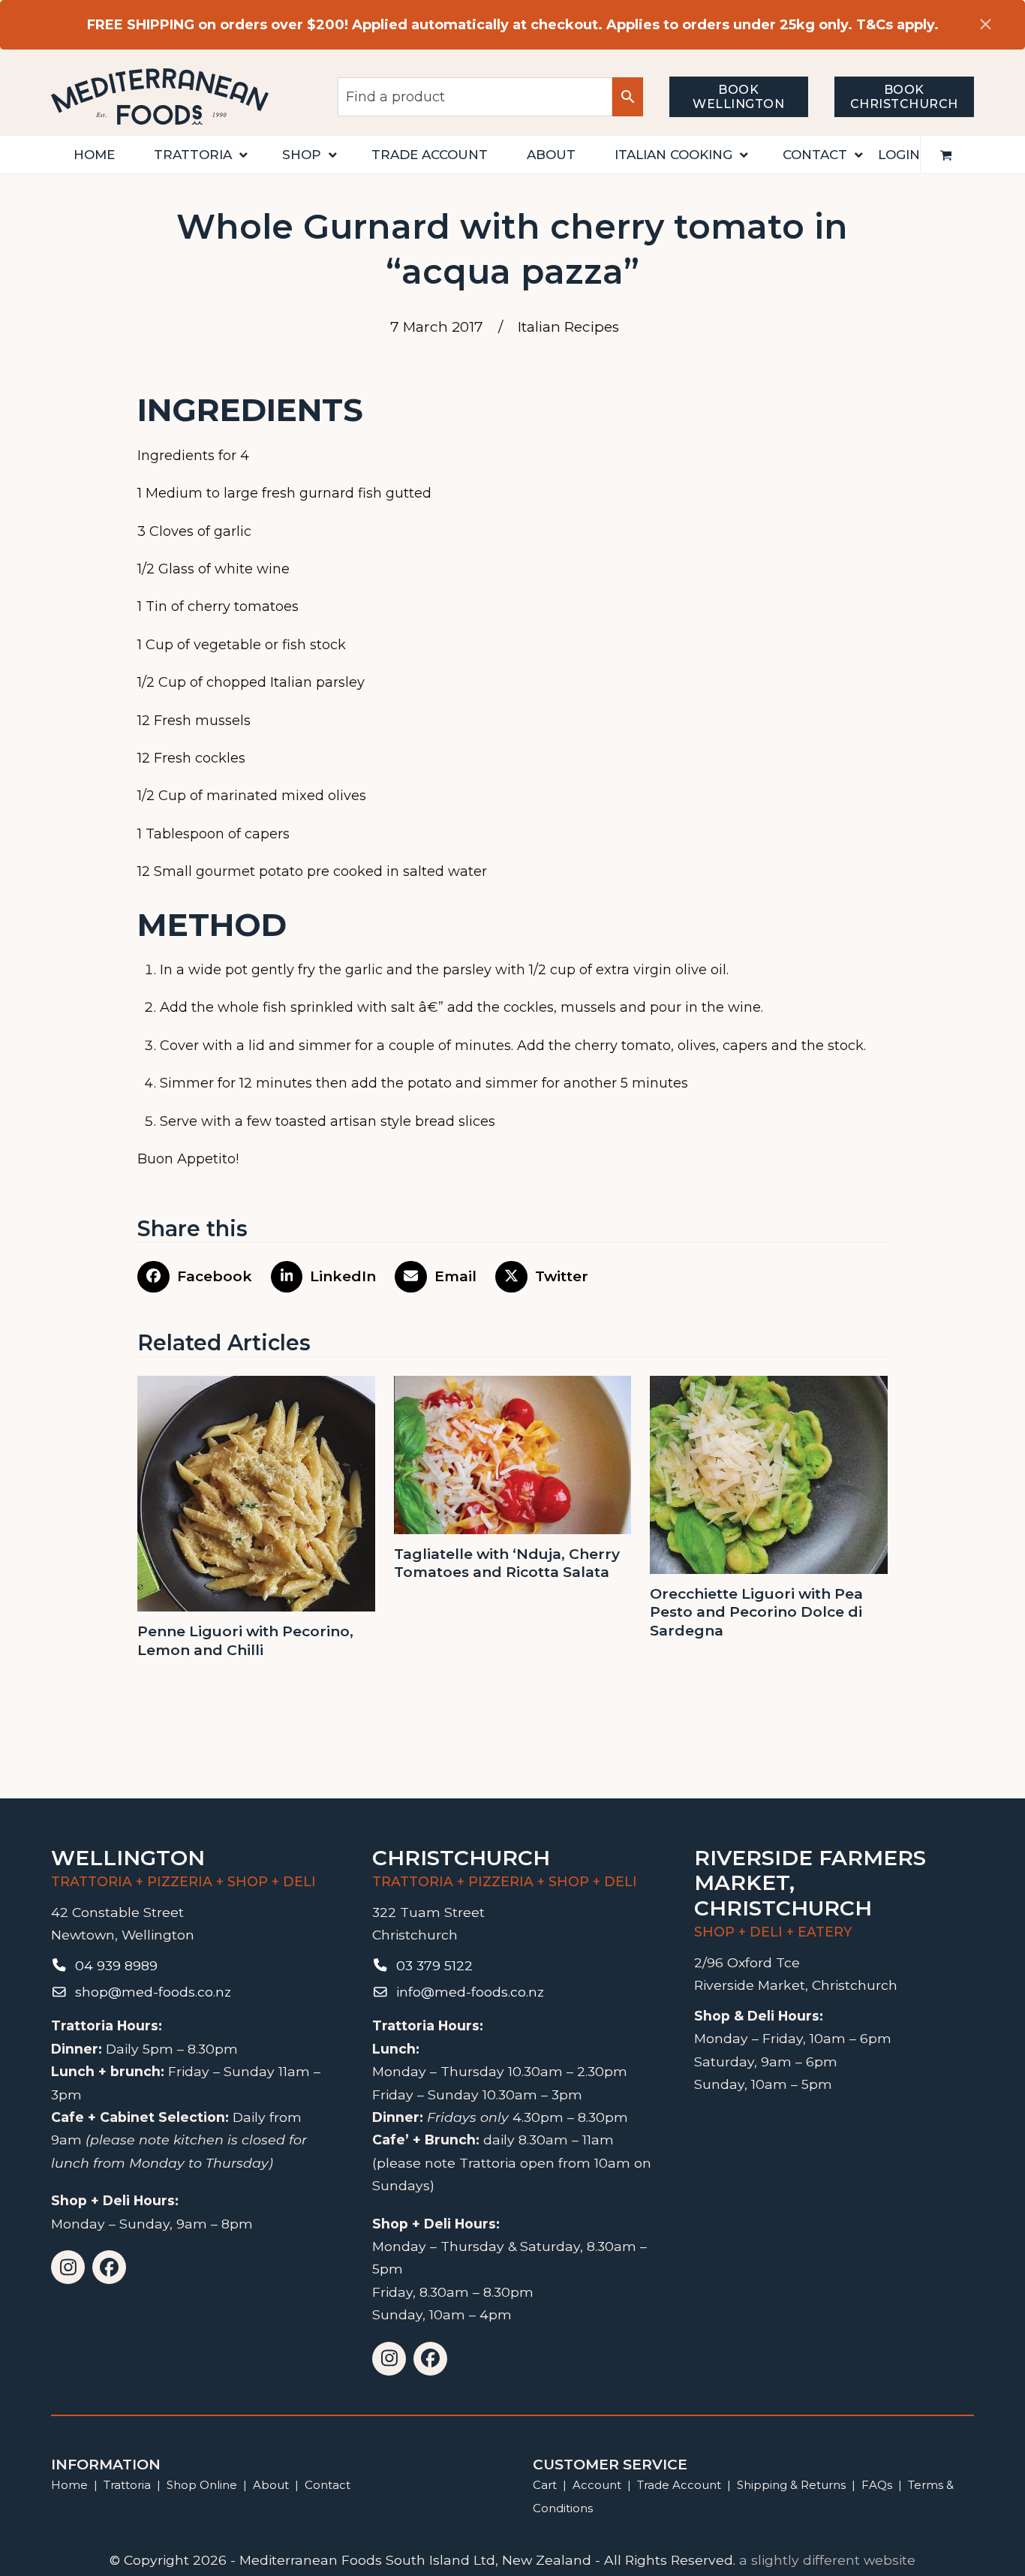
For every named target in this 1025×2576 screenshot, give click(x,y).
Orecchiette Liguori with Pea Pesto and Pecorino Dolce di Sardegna (756, 1612)
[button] (946, 155)
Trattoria (127, 2485)
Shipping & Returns (791, 2485)
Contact (328, 2485)
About (271, 2485)
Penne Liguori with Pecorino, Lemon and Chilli (245, 1641)
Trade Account (679, 2485)
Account (597, 2485)
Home (69, 2485)
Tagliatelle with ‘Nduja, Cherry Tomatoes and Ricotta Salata (507, 1563)
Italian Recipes (568, 327)
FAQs (877, 2485)
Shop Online (203, 2485)
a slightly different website (827, 2560)
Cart (545, 2485)
